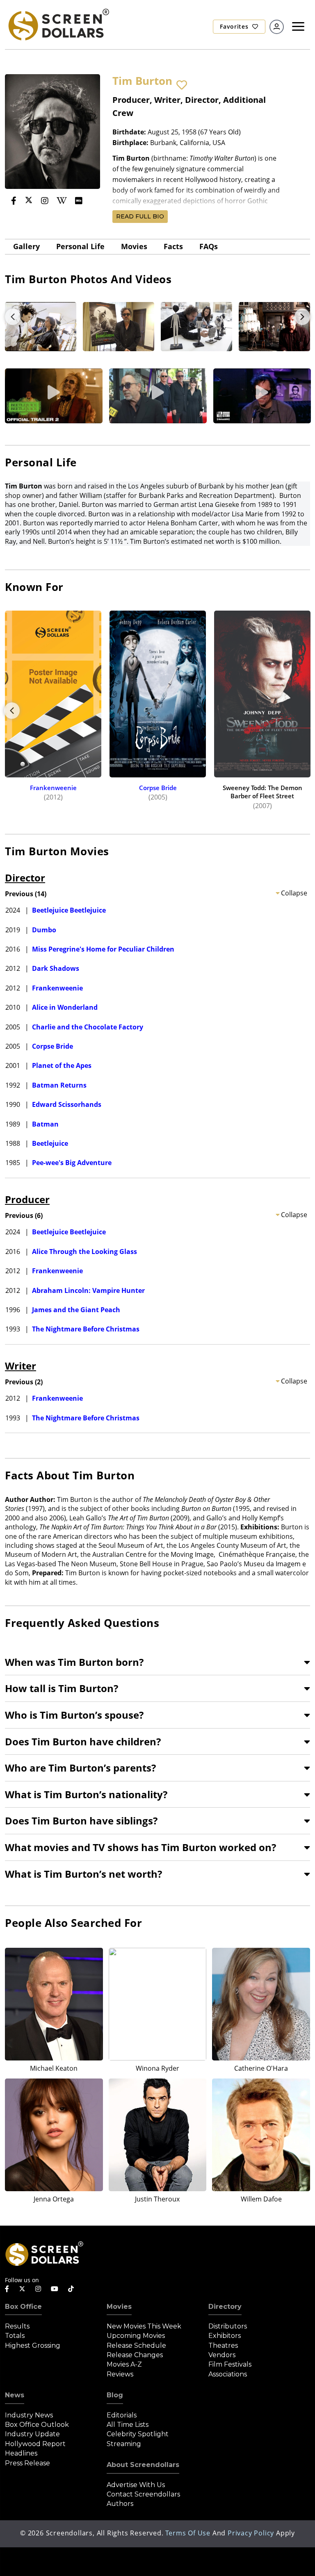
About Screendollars (143, 2465)
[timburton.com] (15, 212)
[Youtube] (55, 2289)
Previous (13, 317)
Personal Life (80, 246)
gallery (26, 246)
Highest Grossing (33, 2345)
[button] (182, 85)
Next (302, 317)
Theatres (223, 2345)
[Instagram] (45, 201)
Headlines (21, 2453)
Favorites (235, 26)
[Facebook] (14, 201)
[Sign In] (277, 27)
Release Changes (135, 2355)
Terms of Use (188, 2533)
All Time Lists (128, 2425)
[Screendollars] (58, 24)
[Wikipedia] (62, 201)
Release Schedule (136, 2345)
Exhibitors (225, 2336)
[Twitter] (29, 200)
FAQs (209, 246)
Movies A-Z (124, 2364)
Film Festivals (230, 2364)
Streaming (124, 2444)
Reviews (120, 2374)
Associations (228, 2374)
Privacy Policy (251, 2533)
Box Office (23, 2307)
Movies (134, 246)
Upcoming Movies (136, 2336)
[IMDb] (79, 201)
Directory (225, 2307)
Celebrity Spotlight (138, 2434)
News (15, 2395)
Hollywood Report (35, 2444)
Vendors (222, 2355)
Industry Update (32, 2434)
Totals (15, 2336)
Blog (115, 2395)
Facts (173, 246)
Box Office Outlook (37, 2425)
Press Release (27, 2463)
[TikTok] (71, 2289)
